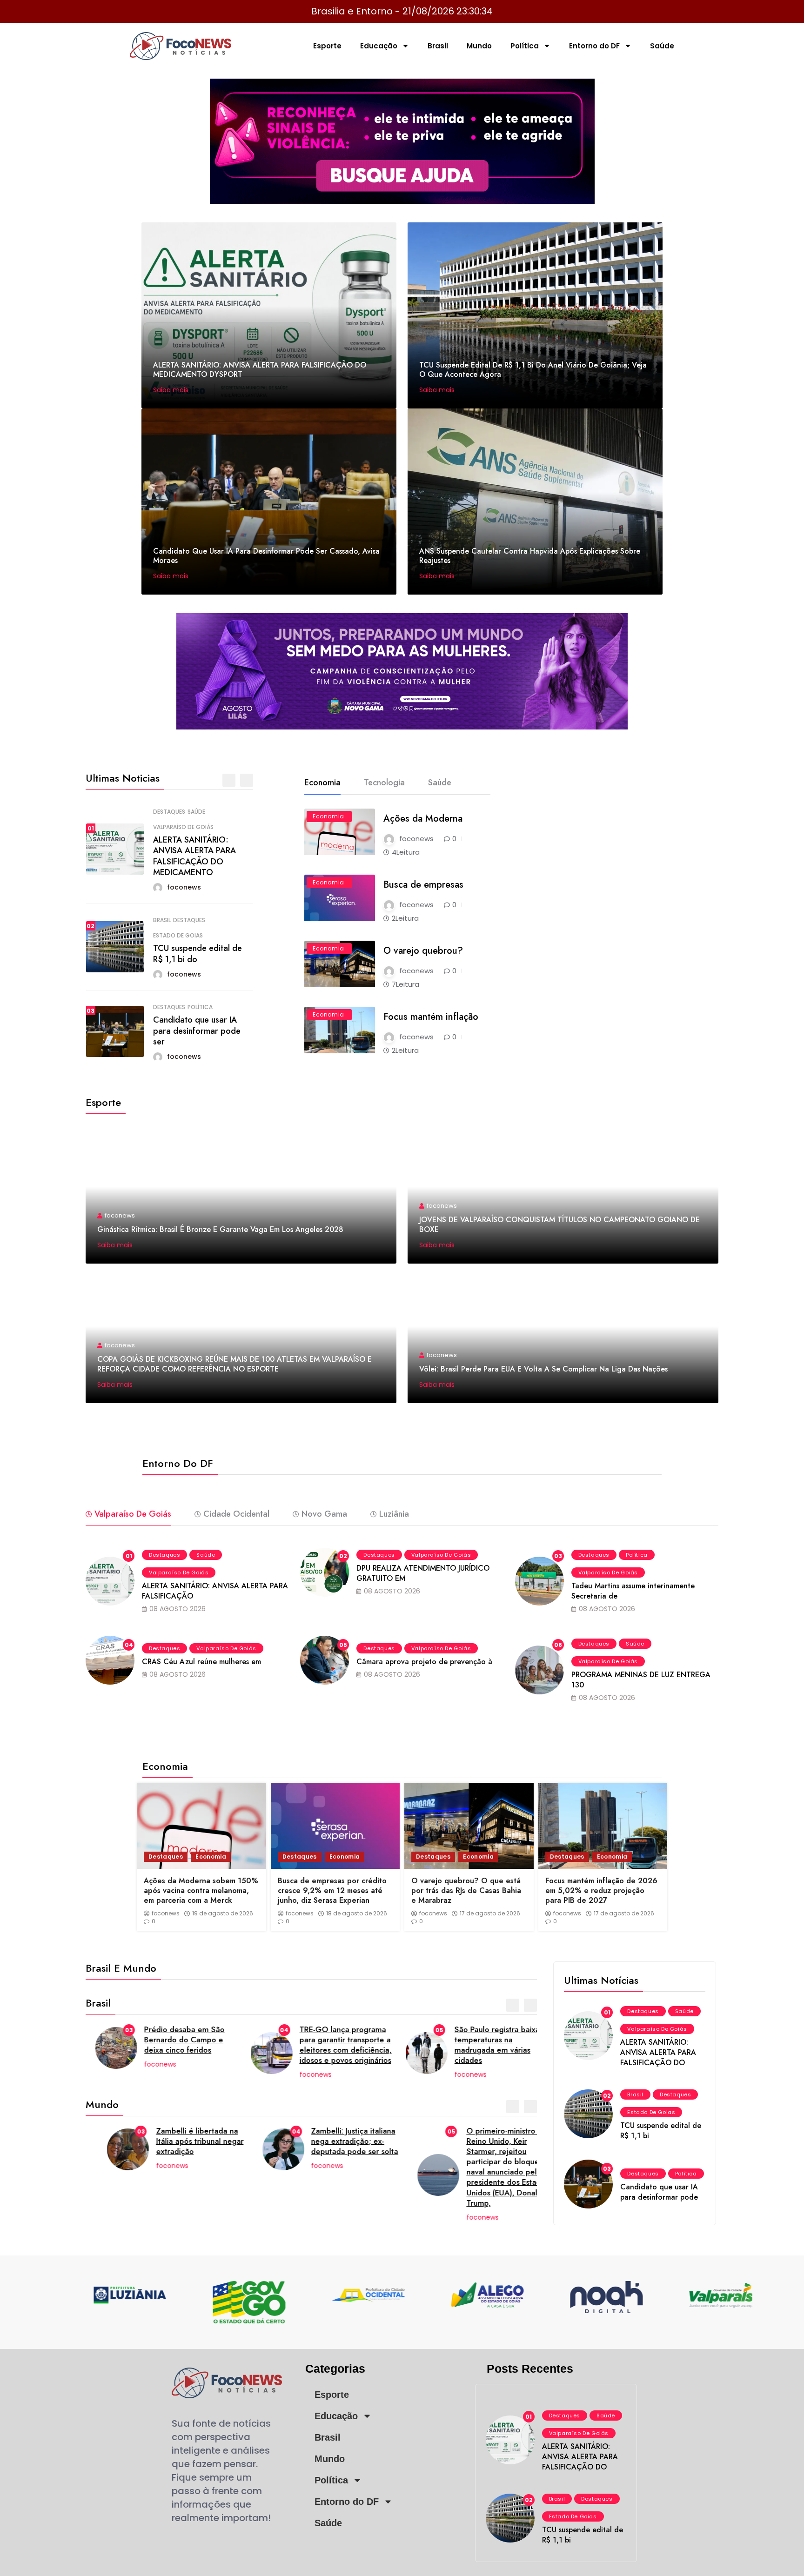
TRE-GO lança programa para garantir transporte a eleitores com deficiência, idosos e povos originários (336, 2045)
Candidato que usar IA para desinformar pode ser (197, 1031)
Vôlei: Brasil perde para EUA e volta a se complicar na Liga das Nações (543, 1369)
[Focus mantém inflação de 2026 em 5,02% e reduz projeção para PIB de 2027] (603, 1826)
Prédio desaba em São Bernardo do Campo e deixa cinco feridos (175, 2040)
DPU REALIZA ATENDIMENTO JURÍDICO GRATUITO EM (423, 1573)
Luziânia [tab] (394, 1514)
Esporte (327, 46)
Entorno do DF (594, 46)
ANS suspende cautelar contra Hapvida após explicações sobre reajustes (530, 556)
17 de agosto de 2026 (490, 1914)
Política (525, 46)
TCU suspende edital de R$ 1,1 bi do (198, 953)
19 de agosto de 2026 (223, 1914)
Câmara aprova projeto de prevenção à (424, 1662)
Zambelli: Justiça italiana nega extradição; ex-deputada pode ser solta (333, 2141)
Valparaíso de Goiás (183, 827)
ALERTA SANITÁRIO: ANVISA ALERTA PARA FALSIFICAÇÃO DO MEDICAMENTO (194, 856)
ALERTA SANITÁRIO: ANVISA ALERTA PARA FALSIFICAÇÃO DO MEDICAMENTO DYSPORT (260, 370)
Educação (379, 46)
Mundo (479, 46)
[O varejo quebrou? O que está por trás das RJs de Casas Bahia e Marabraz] (469, 1826)
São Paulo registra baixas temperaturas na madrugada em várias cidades (489, 2045)
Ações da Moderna (423, 819)
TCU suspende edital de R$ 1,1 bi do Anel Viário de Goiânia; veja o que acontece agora (533, 370)
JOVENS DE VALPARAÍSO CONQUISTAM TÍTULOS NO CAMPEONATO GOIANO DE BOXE (559, 1224)
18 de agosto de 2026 (357, 1914)
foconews (166, 1914)
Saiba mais (172, 390)
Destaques (169, 812)
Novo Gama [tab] (324, 1514)
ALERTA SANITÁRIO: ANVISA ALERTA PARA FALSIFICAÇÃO (215, 1591)
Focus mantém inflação (431, 1017)
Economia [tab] (322, 783)
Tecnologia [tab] (384, 783)
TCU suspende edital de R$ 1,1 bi (661, 2131)
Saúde (662, 46)
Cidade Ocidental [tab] (236, 1514)
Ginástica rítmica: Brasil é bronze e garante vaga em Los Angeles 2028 (220, 1229)
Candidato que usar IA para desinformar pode (659, 2192)
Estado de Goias (178, 936)
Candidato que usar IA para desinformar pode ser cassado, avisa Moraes (266, 556)
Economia (328, 816)
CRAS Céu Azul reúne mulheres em (201, 1662)
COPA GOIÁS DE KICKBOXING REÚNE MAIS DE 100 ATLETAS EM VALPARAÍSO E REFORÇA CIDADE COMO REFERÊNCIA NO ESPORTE (234, 1364)
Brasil (438, 46)
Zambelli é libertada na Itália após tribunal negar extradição (178, 2141)
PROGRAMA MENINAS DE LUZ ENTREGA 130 (641, 1680)
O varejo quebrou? (423, 951)
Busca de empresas (423, 885)
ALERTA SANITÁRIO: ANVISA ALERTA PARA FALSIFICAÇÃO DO (658, 2052)
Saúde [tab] (440, 783)
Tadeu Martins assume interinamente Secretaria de (633, 1591)
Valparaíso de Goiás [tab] (133, 1514)
